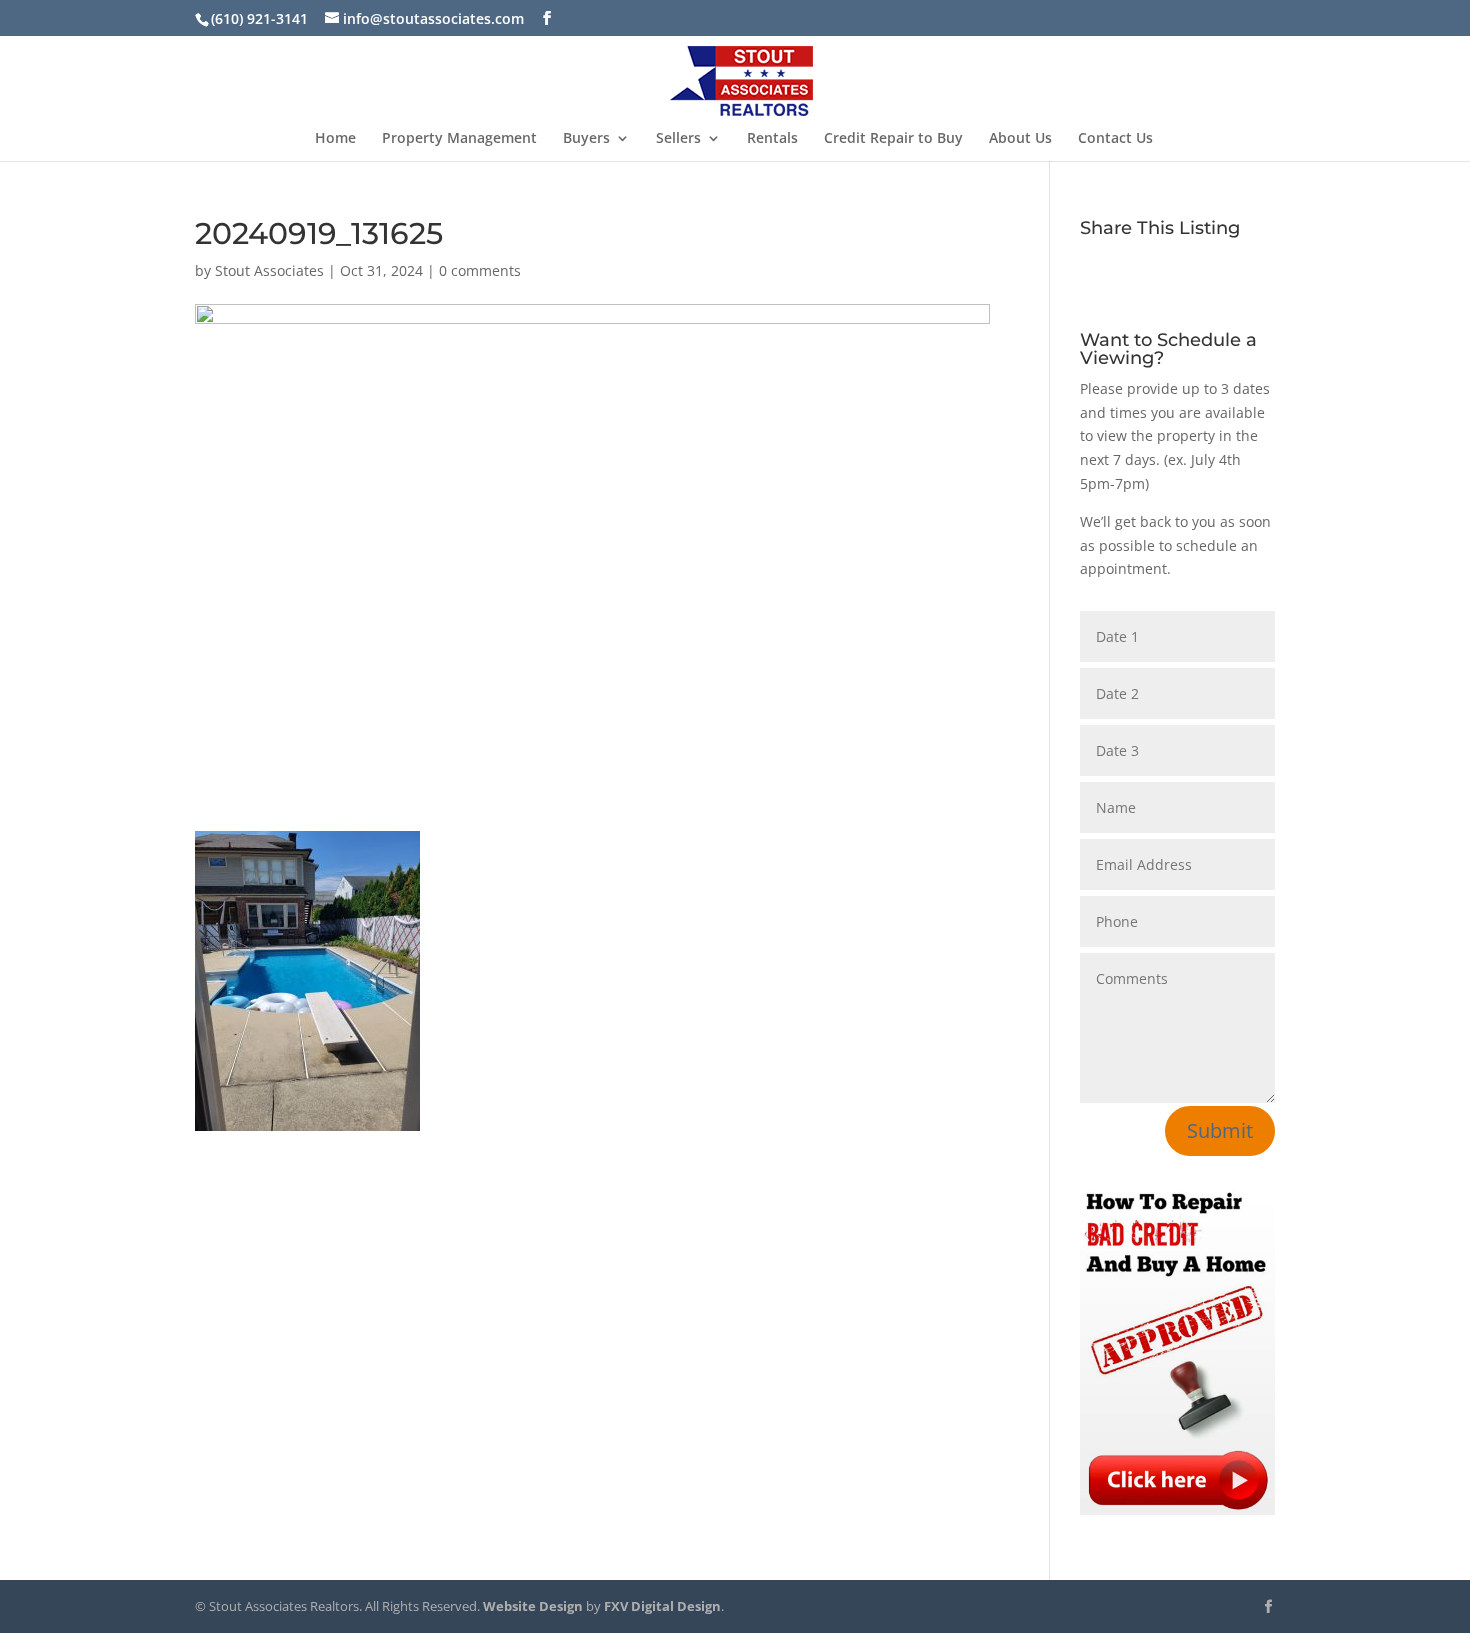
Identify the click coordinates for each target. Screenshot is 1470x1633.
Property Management (459, 139)
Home (335, 139)
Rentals (772, 139)
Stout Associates (269, 270)
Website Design (533, 1606)
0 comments (480, 270)
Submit (1220, 1130)
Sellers (678, 139)
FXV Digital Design (662, 1606)
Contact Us (1115, 139)
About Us (1020, 139)
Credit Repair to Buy (893, 139)
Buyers (586, 139)
